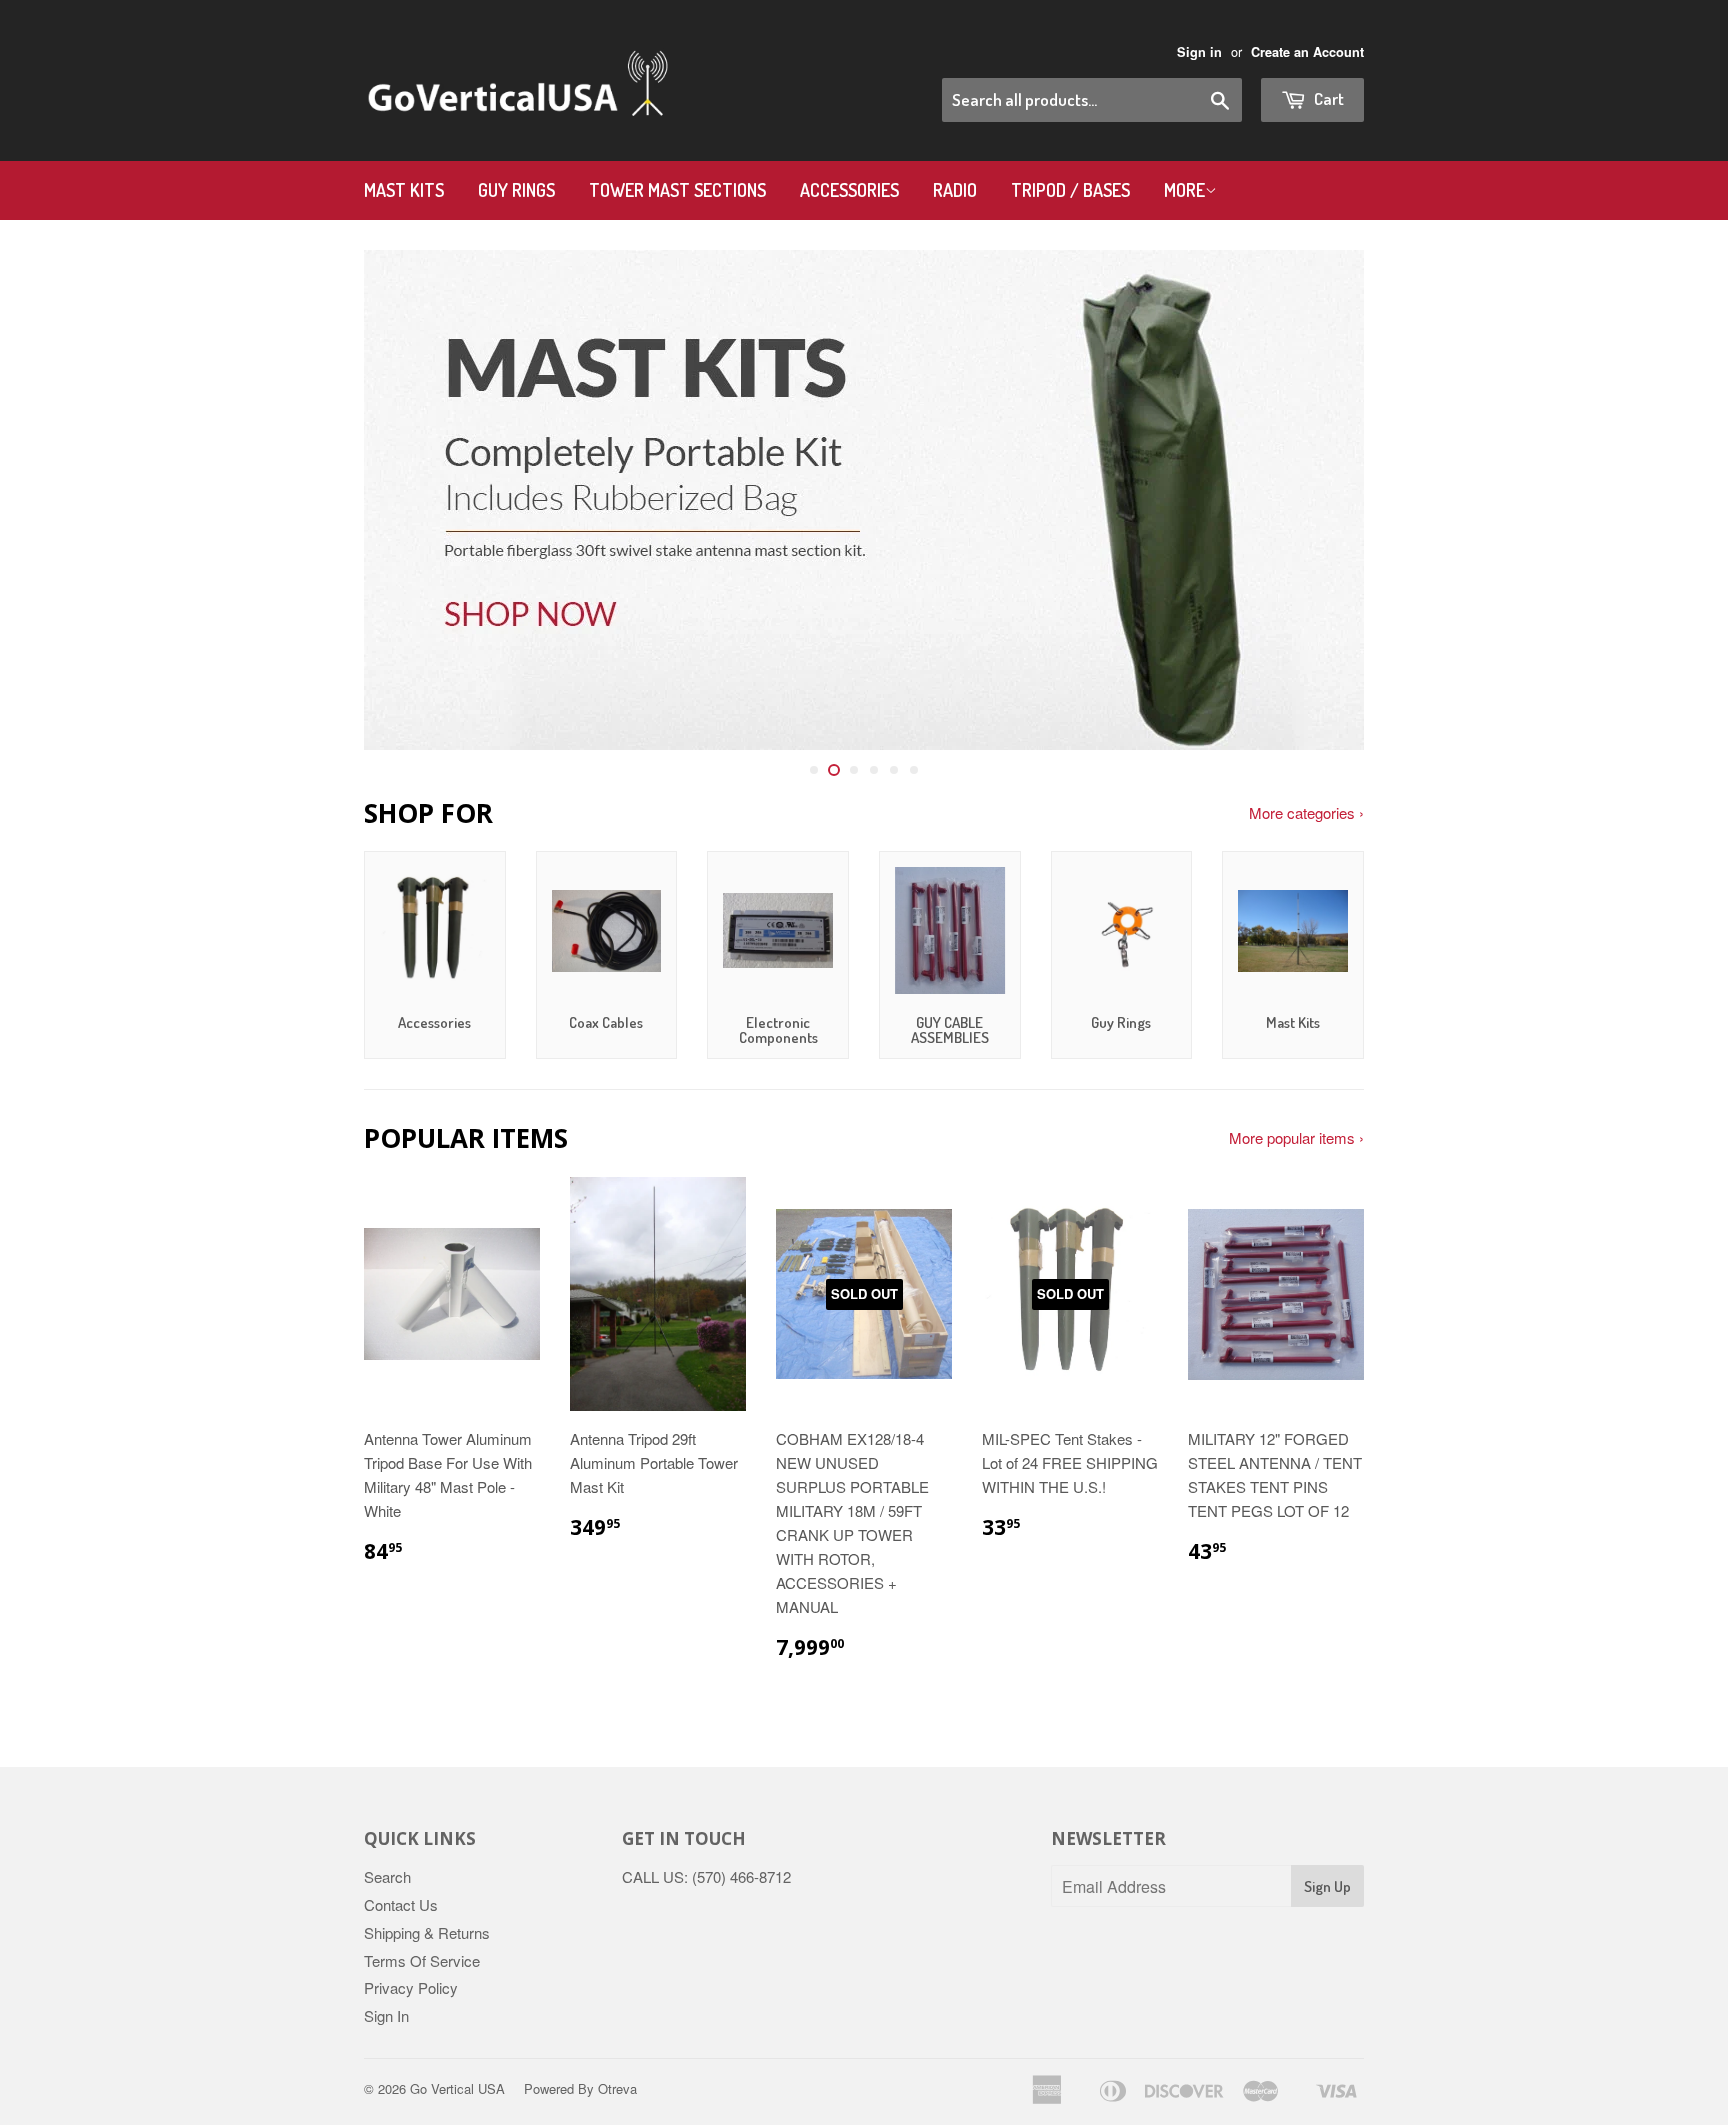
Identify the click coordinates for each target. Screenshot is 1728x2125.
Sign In (386, 2015)
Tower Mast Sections (677, 190)
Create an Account (1307, 52)
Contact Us (401, 1904)
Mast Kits (404, 190)
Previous (406, 500)
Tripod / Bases (1070, 190)
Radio (955, 190)
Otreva (617, 2088)
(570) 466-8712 (741, 1876)
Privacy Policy (411, 1987)
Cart (1327, 98)
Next (1321, 500)
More (1184, 190)
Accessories (849, 190)
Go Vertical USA (457, 2088)
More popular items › (1296, 1137)
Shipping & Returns (427, 1932)
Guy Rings (516, 190)
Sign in (1199, 52)
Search (387, 1876)
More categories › (1306, 812)
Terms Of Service (422, 1960)
